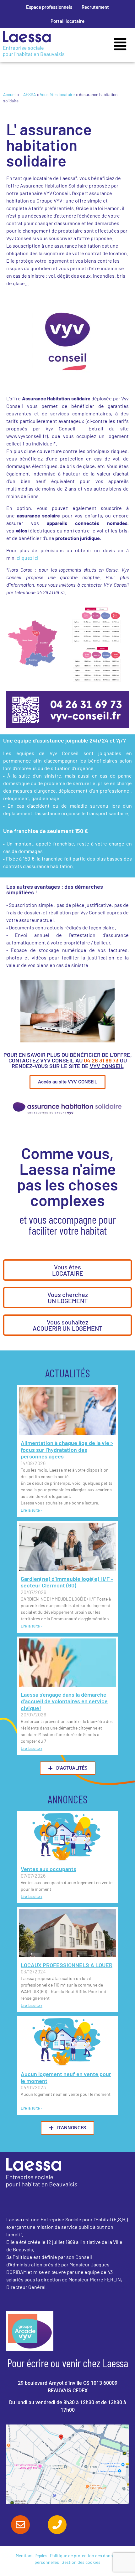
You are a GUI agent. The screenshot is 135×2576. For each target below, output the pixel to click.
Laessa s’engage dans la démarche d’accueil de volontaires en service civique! (64, 1701)
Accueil (10, 94)
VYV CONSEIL (107, 1066)
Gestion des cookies (81, 2562)
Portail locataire (67, 21)
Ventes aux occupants (49, 1869)
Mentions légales (32, 2555)
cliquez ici (27, 558)
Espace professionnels (49, 7)
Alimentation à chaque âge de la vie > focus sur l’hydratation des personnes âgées (67, 1450)
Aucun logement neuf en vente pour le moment (66, 2077)
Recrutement (95, 7)
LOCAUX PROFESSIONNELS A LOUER (67, 1965)
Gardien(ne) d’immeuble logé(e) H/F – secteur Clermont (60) (67, 1582)
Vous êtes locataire (57, 94)
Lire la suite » (32, 1510)
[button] (120, 45)
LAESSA (28, 94)
